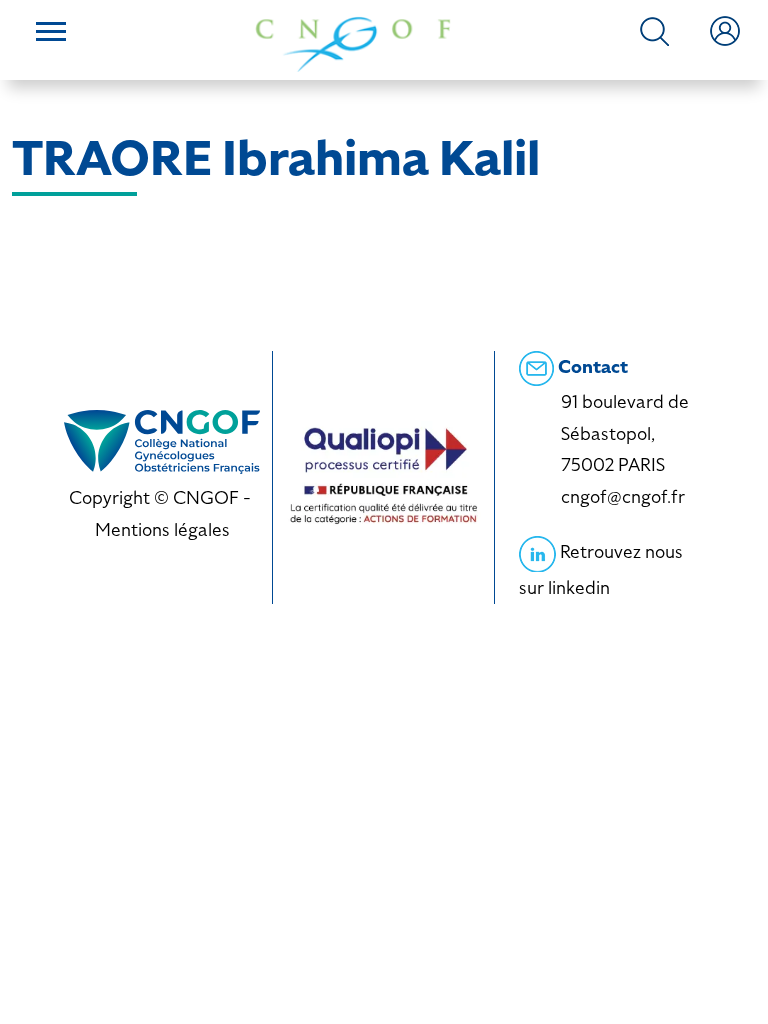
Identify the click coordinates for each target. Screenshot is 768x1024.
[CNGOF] (353, 42)
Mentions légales (162, 529)
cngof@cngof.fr (623, 496)
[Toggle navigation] (51, 34)
